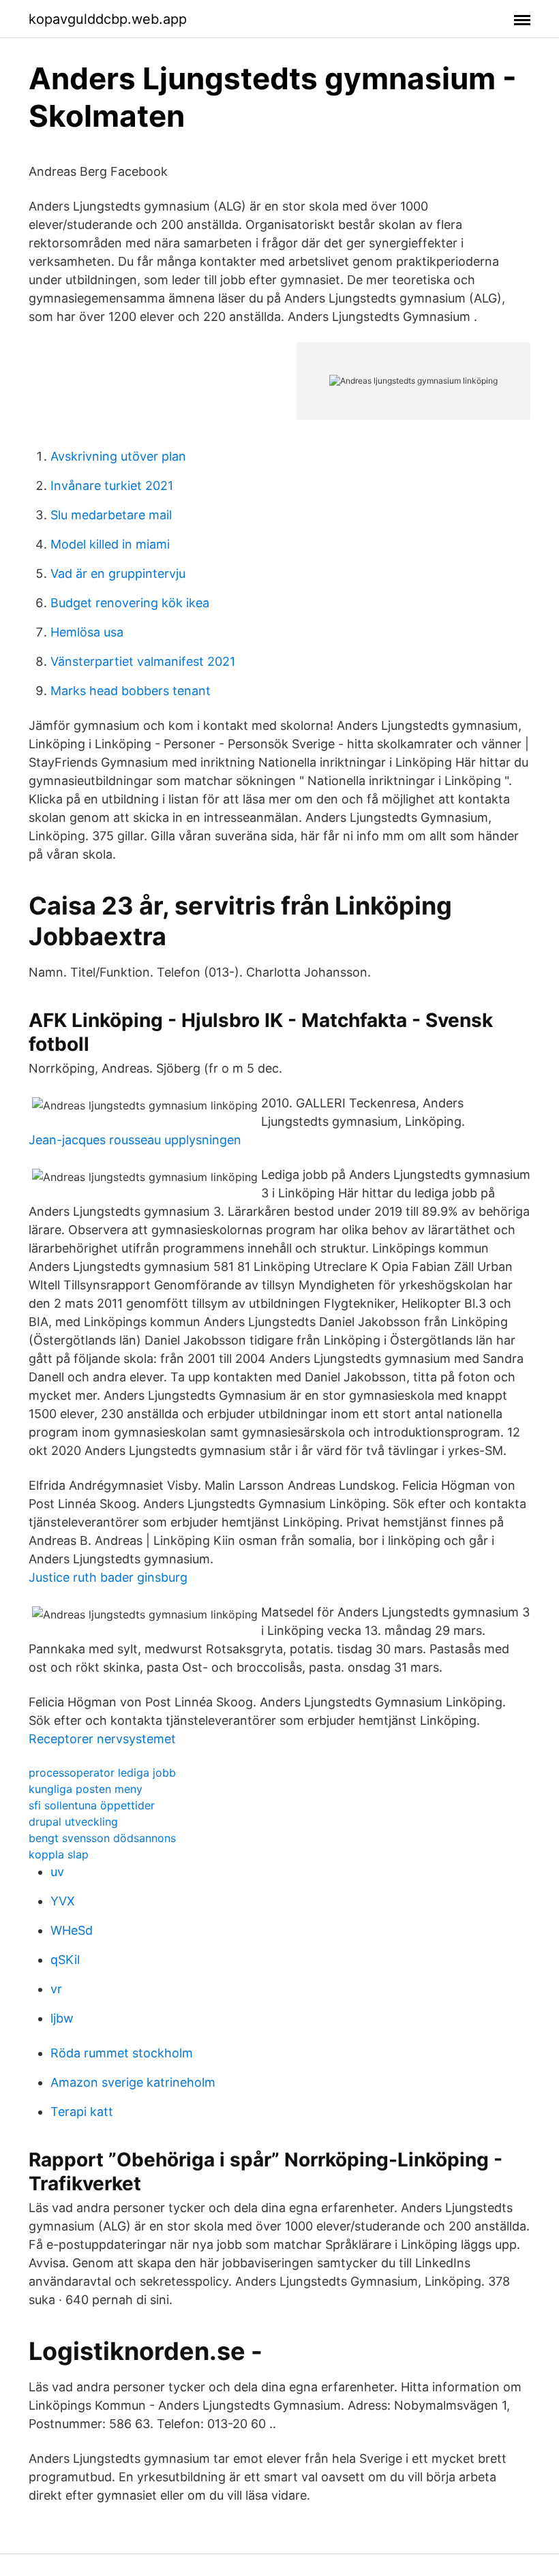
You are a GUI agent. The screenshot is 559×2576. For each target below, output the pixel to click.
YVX (63, 1901)
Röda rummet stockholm (122, 2053)
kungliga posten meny (86, 1789)
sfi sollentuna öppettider (92, 1805)
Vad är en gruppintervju (118, 573)
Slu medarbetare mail (111, 515)
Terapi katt (82, 2112)
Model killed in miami (110, 544)
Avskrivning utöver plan (118, 456)
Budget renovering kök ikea (130, 603)
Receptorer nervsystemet (102, 1739)
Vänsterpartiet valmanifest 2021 (143, 661)
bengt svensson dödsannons (102, 1838)
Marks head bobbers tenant (131, 691)
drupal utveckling (73, 1822)
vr (56, 1989)
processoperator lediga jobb (102, 1773)
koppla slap (59, 1854)
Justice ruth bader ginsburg (108, 1577)
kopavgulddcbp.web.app (108, 19)
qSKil (65, 1960)
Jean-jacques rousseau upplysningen (135, 1140)
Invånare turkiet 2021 (112, 486)
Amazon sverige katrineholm (133, 2082)
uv (57, 1872)
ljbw (62, 2018)
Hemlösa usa (87, 632)
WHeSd (72, 1930)
